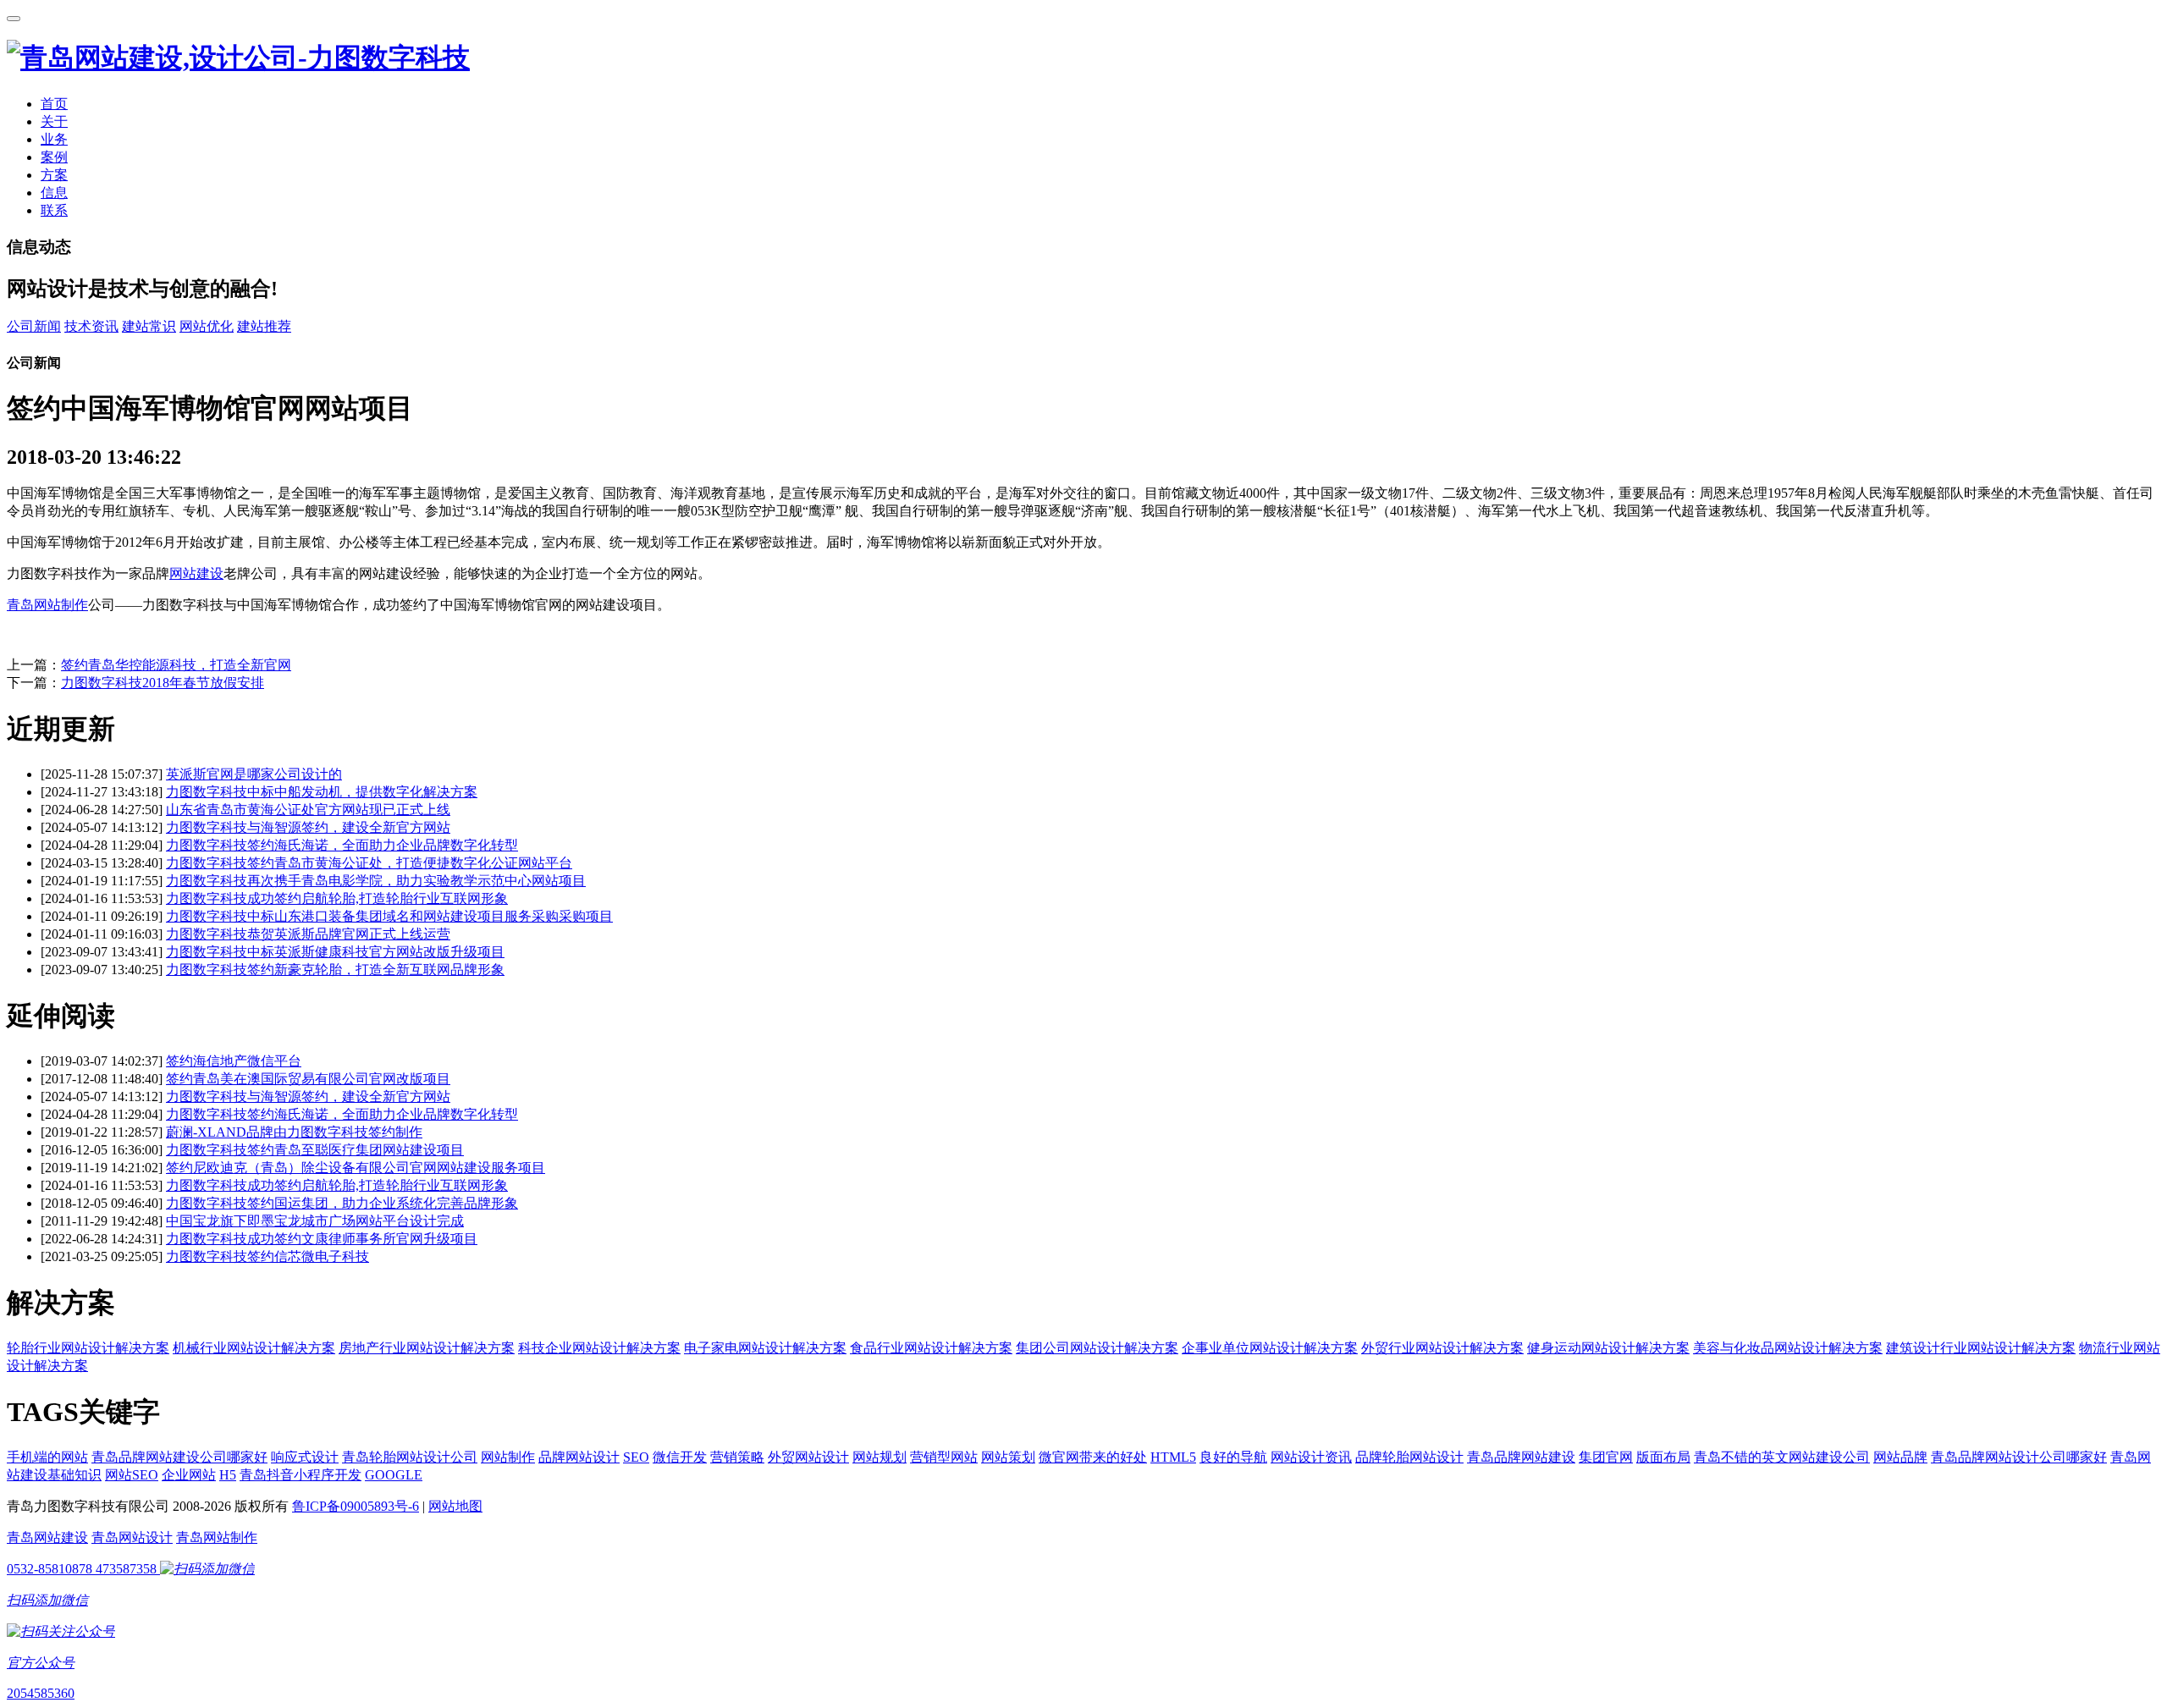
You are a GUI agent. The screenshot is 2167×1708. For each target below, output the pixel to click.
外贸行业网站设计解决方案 (1442, 1348)
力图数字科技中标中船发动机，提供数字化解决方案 (322, 792)
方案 (54, 175)
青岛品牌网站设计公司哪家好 (2019, 1457)
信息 (54, 193)
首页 (54, 104)
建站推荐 (264, 326)
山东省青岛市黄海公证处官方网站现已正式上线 (308, 810)
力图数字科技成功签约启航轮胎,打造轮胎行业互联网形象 (337, 898)
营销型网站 (944, 1457)
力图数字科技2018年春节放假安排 (163, 683)
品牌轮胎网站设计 (1409, 1457)
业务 (54, 139)
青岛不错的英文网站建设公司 (1782, 1457)
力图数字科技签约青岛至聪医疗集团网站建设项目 (315, 1150)
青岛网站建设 (47, 1537)
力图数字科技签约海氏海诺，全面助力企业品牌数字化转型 (342, 845)
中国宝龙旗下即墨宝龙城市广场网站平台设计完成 (315, 1221)
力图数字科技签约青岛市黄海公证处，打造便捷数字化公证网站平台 (369, 863)
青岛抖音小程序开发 (301, 1475)
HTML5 (1173, 1457)
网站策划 (1008, 1457)
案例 (54, 157)
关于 (54, 121)
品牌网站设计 (579, 1457)
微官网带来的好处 (1093, 1457)
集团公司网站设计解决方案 (1097, 1348)
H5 (228, 1475)
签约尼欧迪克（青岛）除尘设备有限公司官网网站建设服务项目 (356, 1168)
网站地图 (455, 1506)
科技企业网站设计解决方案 (599, 1348)
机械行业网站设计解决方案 (254, 1348)
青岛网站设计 (132, 1537)
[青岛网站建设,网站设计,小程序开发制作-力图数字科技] (238, 58)
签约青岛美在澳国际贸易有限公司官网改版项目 (308, 1079)
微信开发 (680, 1457)
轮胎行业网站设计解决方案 (88, 1348)
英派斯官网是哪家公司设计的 (254, 774)
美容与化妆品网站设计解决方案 (1788, 1348)
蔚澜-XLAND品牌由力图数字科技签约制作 (294, 1132)
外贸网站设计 (808, 1457)
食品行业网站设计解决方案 (931, 1348)
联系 (54, 210)
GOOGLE (394, 1475)
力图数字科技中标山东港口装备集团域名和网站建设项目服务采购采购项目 (389, 916)
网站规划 (879, 1457)
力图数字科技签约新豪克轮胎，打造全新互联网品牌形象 (335, 970)
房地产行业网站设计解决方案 (427, 1348)
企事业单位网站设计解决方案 (1270, 1348)
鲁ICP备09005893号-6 (356, 1506)
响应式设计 (305, 1457)
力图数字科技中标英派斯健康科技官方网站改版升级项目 (335, 952)
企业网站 (189, 1475)
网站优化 (207, 326)
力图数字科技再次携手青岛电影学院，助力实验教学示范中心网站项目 (376, 881)
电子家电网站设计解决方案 (765, 1348)
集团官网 (1606, 1457)
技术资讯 (91, 326)
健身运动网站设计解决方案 (1608, 1348)
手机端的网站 (47, 1457)
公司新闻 (34, 326)
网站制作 (508, 1457)
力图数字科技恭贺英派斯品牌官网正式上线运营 (308, 934)
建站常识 (149, 326)
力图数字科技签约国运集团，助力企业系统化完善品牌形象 (342, 1203)
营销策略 (737, 1457)
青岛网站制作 (47, 605)
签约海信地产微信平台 (234, 1061)
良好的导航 (1233, 1457)
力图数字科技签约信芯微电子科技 (267, 1256)
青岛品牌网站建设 (1521, 1457)
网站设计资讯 (1311, 1457)
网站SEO (132, 1475)
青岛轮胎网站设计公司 (410, 1457)
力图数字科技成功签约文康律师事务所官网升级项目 (322, 1239)
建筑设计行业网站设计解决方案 (1981, 1348)
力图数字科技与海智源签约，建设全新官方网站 (308, 827)
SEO (636, 1457)
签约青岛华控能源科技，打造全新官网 (176, 665)
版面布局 (1663, 1457)
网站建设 (196, 573)
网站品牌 (1900, 1457)
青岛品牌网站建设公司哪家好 (179, 1457)
